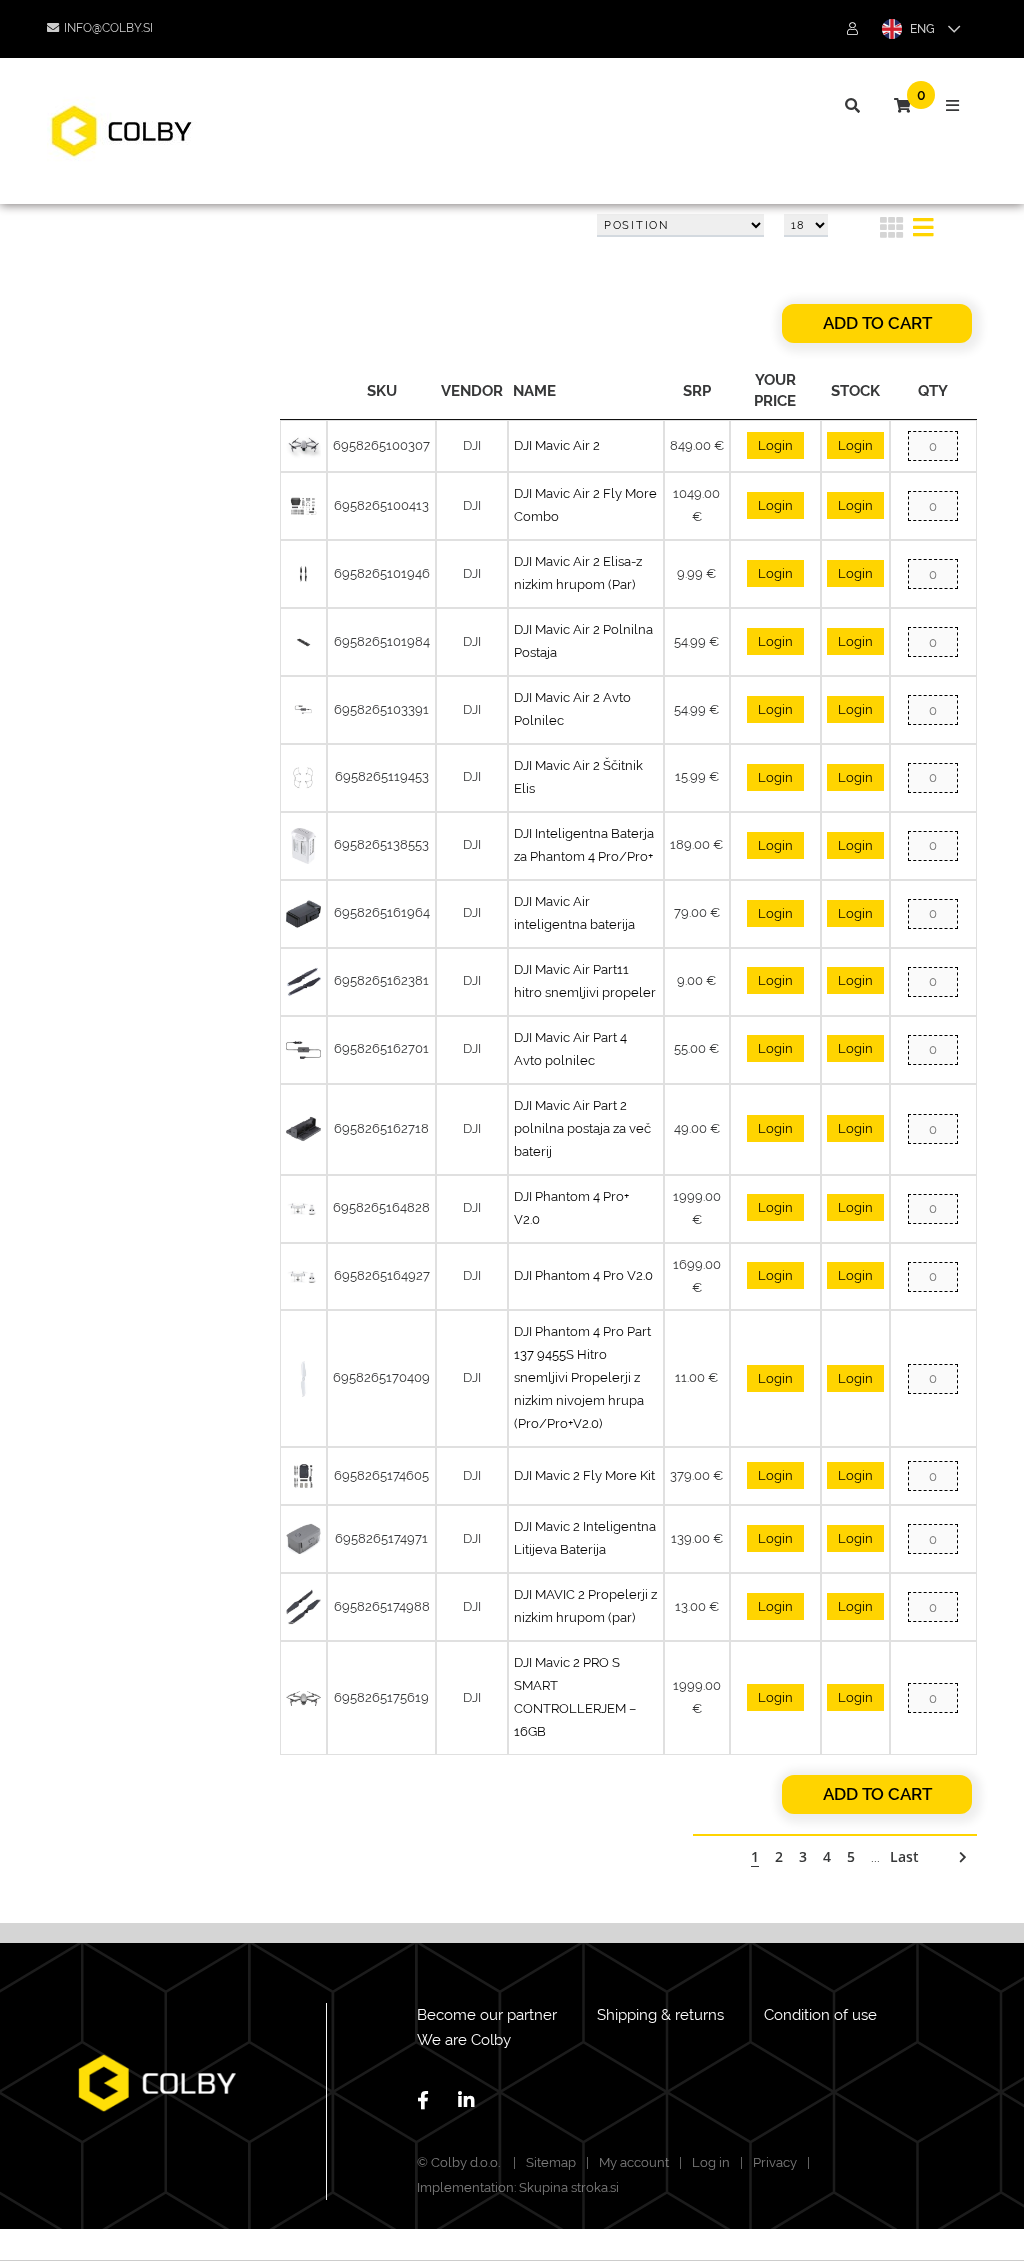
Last (904, 1856)
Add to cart (877, 323)
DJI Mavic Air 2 (557, 445)
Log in (711, 2162)
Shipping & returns (660, 2015)
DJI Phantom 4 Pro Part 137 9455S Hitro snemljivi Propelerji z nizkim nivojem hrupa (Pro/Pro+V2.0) (582, 1377)
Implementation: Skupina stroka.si (518, 2187)
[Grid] (891, 231)
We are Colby (464, 2040)
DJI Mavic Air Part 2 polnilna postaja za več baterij (582, 1128)
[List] (923, 231)
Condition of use (820, 2015)
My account (634, 2162)
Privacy (775, 2162)
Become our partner (487, 2015)
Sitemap (551, 2162)
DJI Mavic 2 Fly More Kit (584, 1475)
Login (775, 445)
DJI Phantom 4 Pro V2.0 (583, 1275)
